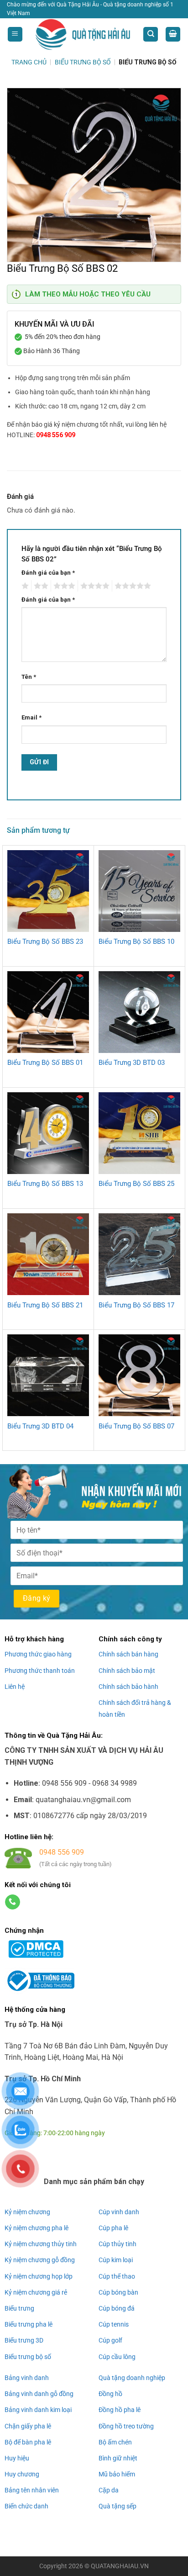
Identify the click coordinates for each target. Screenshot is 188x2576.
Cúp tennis (114, 2324)
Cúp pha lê (113, 2228)
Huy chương (22, 2474)
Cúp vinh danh (119, 2212)
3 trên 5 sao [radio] (63, 586)
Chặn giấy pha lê (28, 2426)
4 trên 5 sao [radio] (94, 586)
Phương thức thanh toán (40, 1671)
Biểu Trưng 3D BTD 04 (40, 1426)
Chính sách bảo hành (128, 1687)
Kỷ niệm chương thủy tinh (41, 2244)
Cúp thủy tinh (117, 2244)
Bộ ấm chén (115, 2442)
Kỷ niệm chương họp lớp (39, 2276)
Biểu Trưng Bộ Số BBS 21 (45, 1305)
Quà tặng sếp (117, 2506)
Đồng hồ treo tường (126, 2426)
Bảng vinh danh (27, 2378)
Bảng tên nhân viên (32, 2490)
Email (31, 717)
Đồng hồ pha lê (120, 2410)
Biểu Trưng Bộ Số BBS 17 (136, 1305)
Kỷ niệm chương (27, 2212)
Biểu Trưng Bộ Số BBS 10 (136, 942)
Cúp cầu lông (117, 2357)
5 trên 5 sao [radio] (131, 586)
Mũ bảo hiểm (117, 2474)
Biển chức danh (26, 2506)
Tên (29, 677)
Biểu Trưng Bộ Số (83, 62)
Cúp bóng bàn (118, 2292)
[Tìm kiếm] (151, 34)
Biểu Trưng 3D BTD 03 (132, 1063)
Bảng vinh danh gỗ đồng (39, 2394)
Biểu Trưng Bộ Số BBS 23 (45, 942)
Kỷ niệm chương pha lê (37, 2228)
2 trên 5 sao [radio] (40, 586)
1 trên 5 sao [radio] (24, 586)
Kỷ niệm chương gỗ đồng (40, 2260)
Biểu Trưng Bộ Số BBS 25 (136, 1184)
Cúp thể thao (117, 2276)
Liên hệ (15, 1687)
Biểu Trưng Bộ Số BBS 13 (45, 1184)
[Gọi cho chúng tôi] (13, 1902)
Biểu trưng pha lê (29, 2324)
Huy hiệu (17, 2458)
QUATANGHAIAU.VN (120, 2566)
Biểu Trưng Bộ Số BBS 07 (136, 1426)
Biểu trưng (19, 2308)
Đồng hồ (110, 2394)
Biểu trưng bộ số (28, 2357)
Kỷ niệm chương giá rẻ (36, 2292)
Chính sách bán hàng (128, 1654)
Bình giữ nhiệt (118, 2458)
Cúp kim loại (116, 2260)
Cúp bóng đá (117, 2308)
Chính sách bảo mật (127, 1671)
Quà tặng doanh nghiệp (132, 2378)
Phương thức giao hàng (38, 1654)
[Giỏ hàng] (173, 34)
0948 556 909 (56, 435)
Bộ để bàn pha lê (28, 2442)
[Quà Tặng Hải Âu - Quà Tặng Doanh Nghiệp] (83, 34)
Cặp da (109, 2490)
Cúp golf (110, 2340)
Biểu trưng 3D (24, 2340)
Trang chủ (29, 62)
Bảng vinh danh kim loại (38, 2410)
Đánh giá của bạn (48, 573)
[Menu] (15, 34)
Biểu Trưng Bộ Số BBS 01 (45, 1063)
